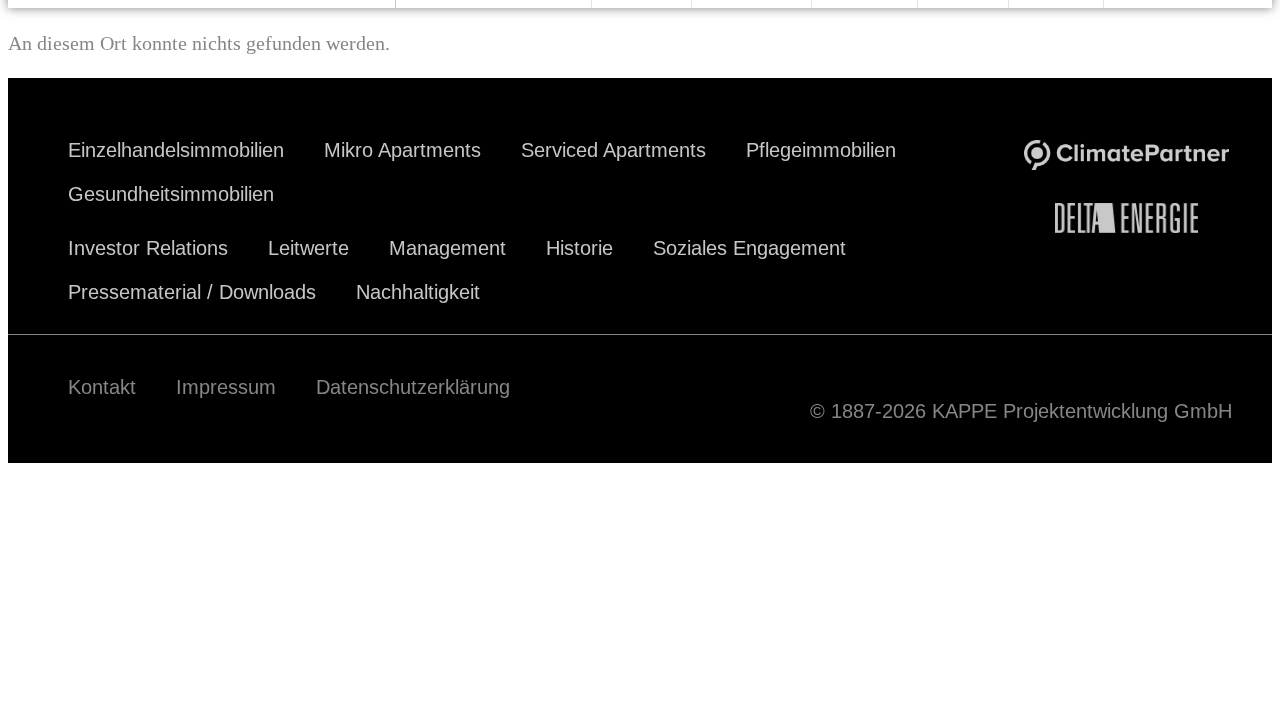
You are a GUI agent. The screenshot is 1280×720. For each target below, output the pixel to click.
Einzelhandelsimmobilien (176, 150)
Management (447, 248)
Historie (579, 248)
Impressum (226, 387)
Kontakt (102, 387)
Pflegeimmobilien (821, 150)
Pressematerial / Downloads (192, 292)
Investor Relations (148, 248)
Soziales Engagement (749, 248)
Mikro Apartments (402, 150)
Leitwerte (308, 248)
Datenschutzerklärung (413, 387)
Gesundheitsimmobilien (171, 194)
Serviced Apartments (613, 150)
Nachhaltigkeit (418, 292)
